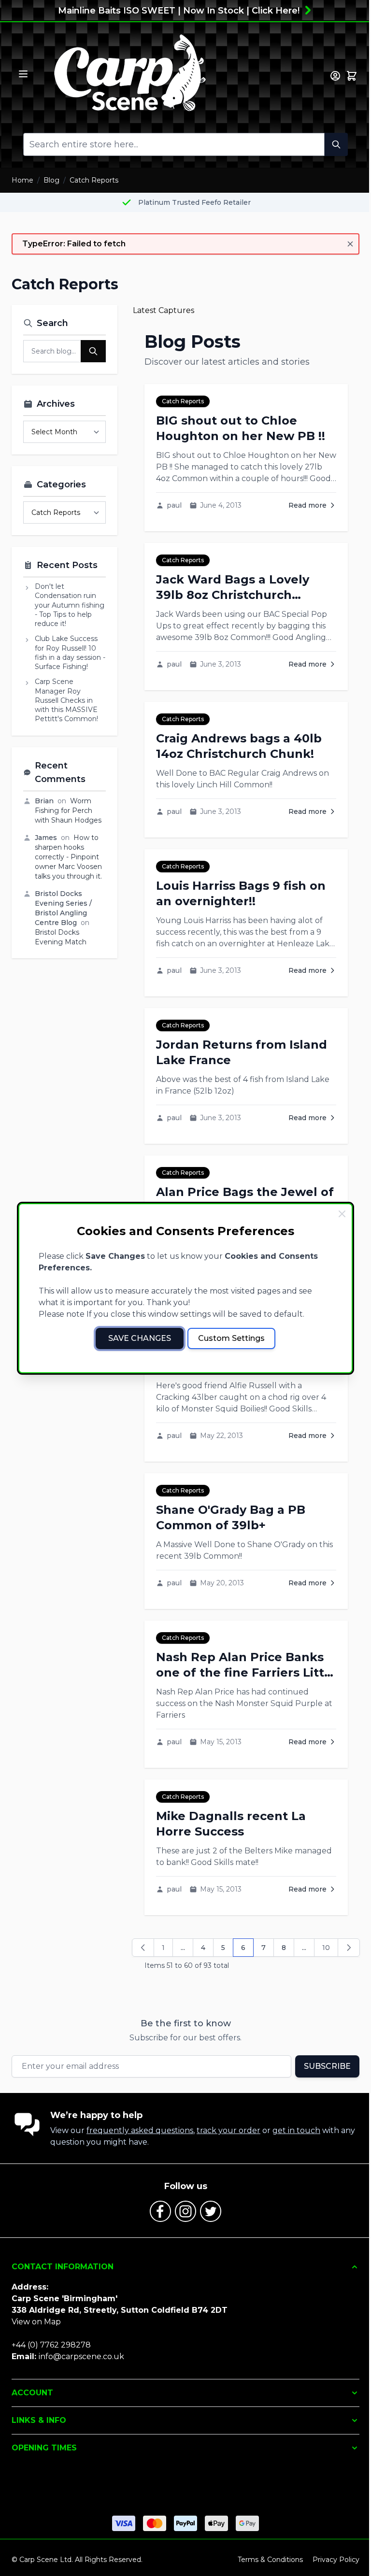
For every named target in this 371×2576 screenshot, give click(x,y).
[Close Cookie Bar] (342, 1214)
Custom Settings (231, 1338)
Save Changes (140, 1338)
